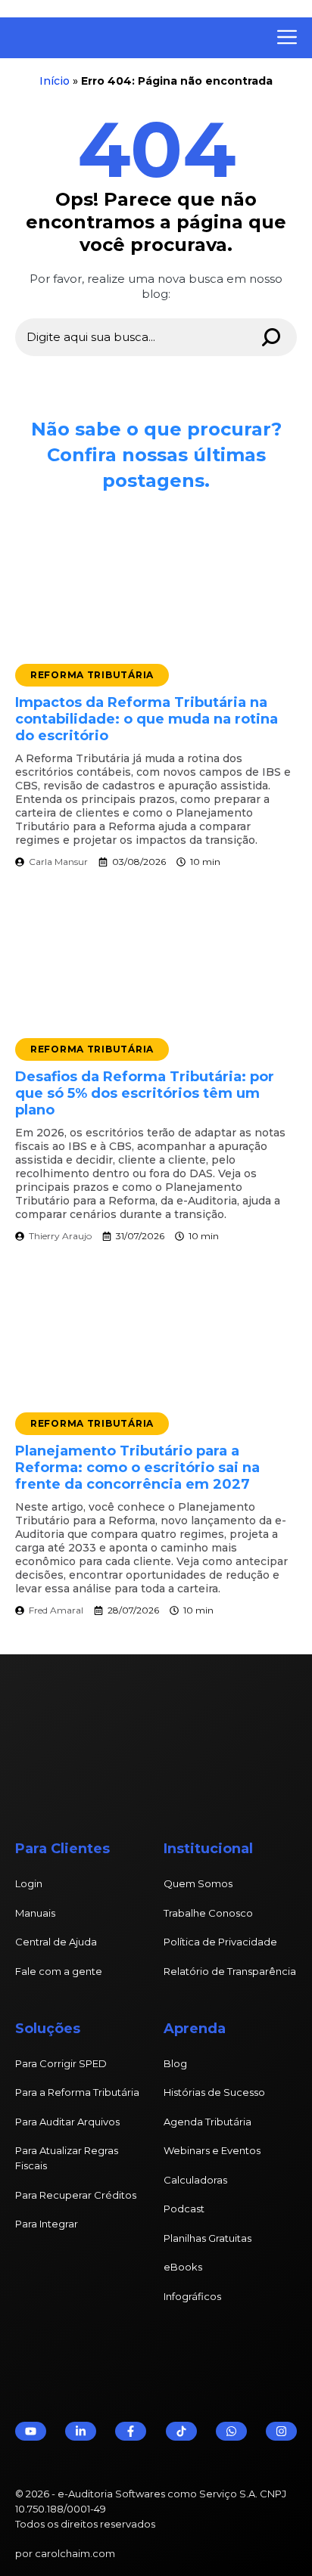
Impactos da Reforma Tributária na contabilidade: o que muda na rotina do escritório (147, 719)
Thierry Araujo (60, 1236)
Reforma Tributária (92, 675)
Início (55, 81)
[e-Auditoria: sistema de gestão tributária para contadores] (125, 38)
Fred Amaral (56, 1610)
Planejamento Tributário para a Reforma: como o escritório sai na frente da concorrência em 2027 (137, 1468)
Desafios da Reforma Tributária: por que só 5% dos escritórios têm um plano (145, 1093)
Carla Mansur (58, 862)
